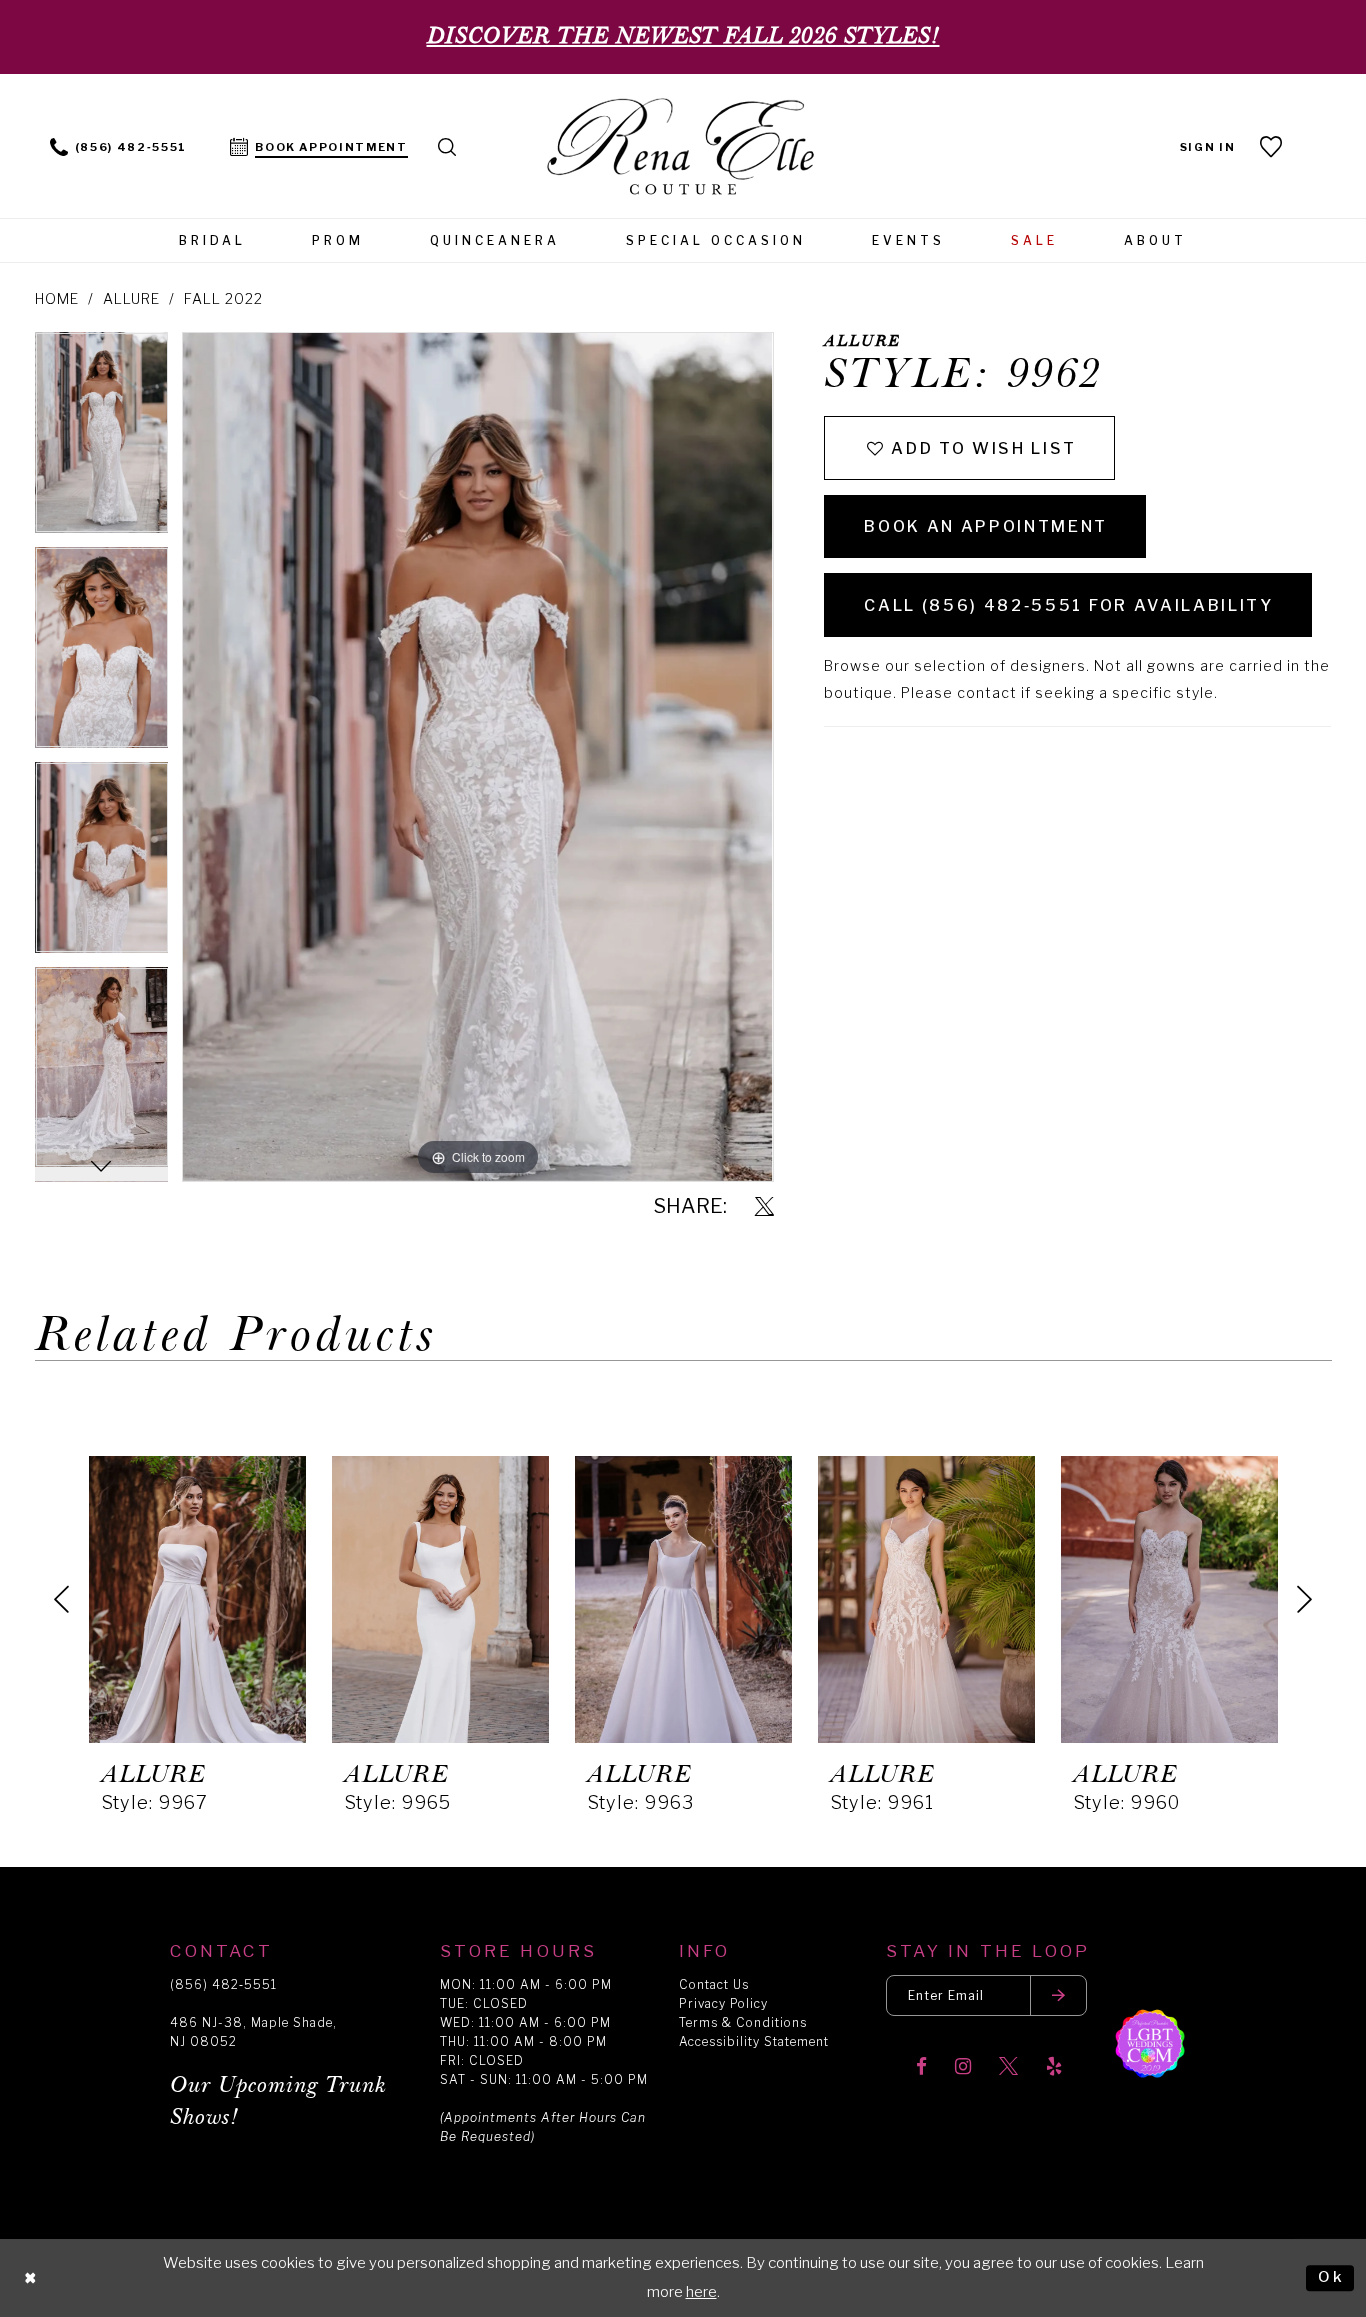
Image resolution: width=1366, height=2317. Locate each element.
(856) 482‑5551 (223, 1984)
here (701, 2292)
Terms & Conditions (743, 2022)
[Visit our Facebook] (921, 2067)
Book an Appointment (986, 526)
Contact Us (714, 1984)
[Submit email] (1059, 1995)
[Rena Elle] (683, 148)
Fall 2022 (223, 298)
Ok (1331, 2277)
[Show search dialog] (448, 145)
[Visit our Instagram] (963, 2067)
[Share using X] (764, 1207)
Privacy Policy (723, 2003)
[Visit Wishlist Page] (1272, 146)
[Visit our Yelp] (1054, 2067)
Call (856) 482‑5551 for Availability (1068, 605)
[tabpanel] (102, 439)
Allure (131, 298)
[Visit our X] (1008, 2067)
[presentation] (197, 1599)
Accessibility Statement (754, 2041)
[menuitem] (118, 145)
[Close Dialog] (31, 2278)
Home (57, 298)
